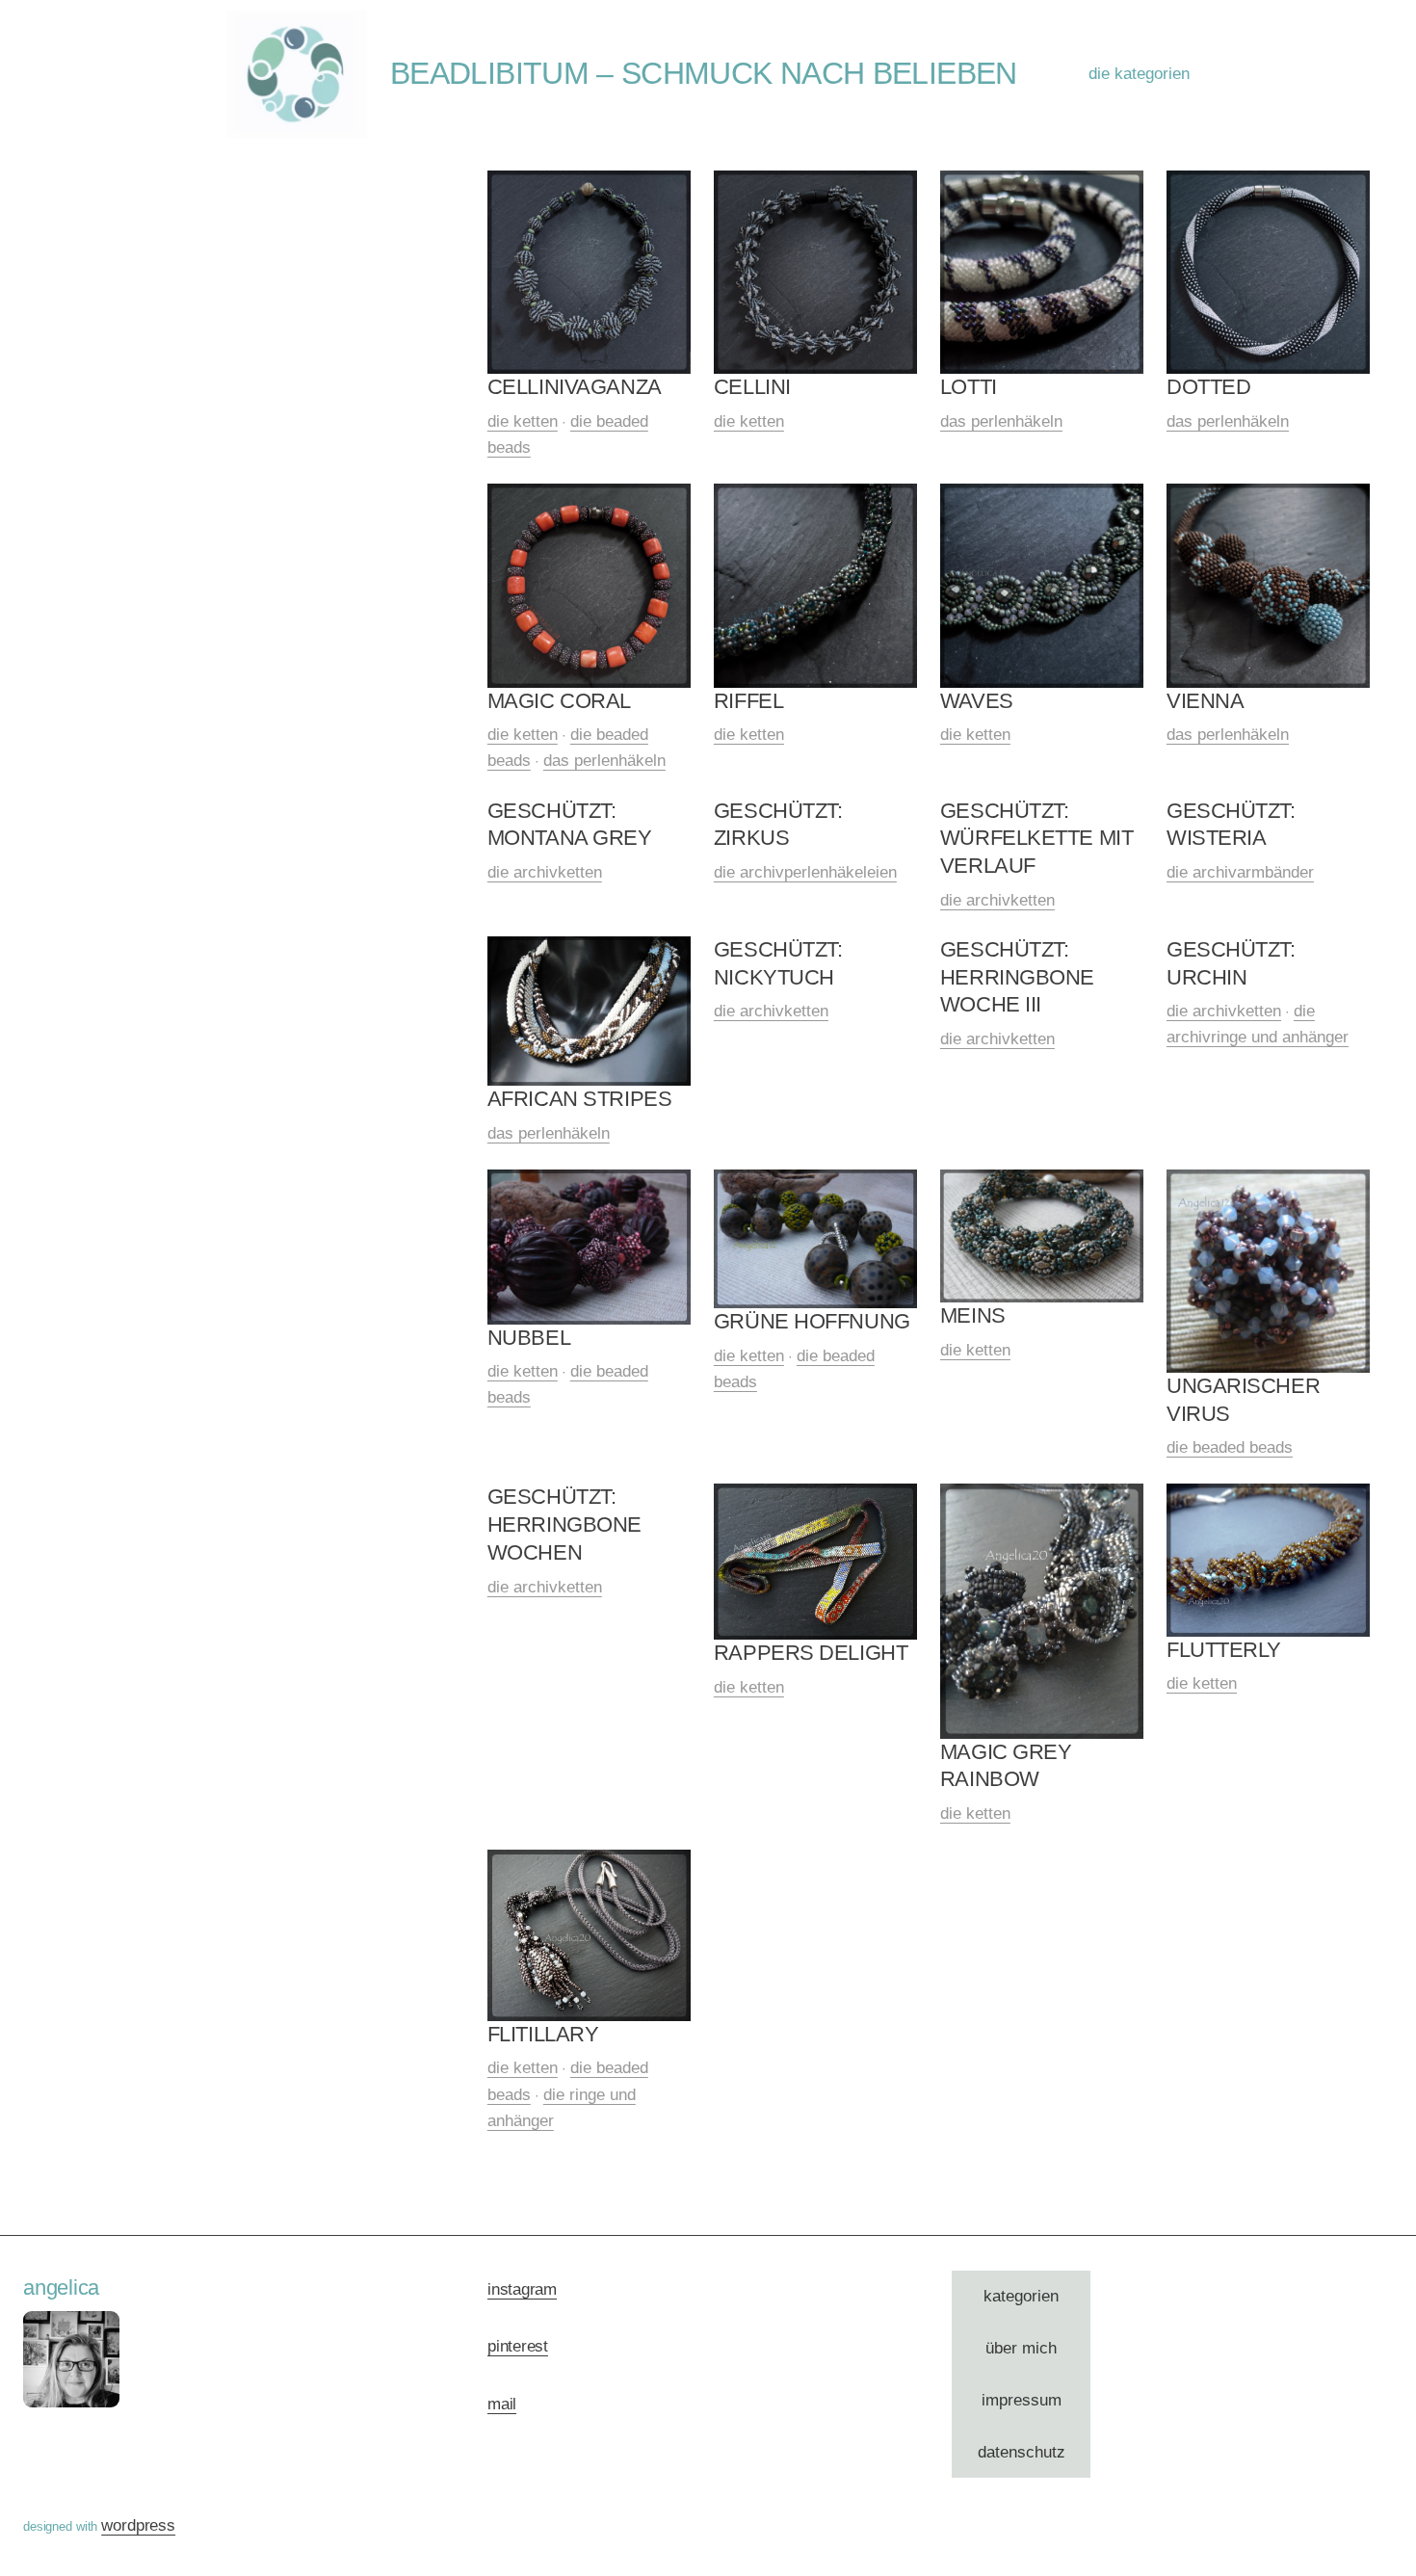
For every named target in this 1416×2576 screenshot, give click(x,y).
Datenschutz (1022, 2452)
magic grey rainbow (1006, 1766)
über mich (1021, 2348)
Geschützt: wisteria (1231, 825)
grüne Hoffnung (812, 1321)
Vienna (1205, 701)
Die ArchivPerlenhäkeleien (805, 872)
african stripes (579, 1099)
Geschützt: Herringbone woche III (1017, 977)
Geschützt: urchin (1231, 963)
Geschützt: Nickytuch (778, 963)
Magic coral (559, 701)
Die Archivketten (545, 872)
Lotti (969, 387)
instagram (522, 2289)
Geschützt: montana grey (570, 825)
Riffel (748, 701)
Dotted (1208, 387)
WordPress (138, 2525)
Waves (977, 701)
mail (502, 2404)
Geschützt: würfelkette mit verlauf (1036, 838)
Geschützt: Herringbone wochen (564, 1524)
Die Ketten (523, 421)
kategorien (1021, 2296)
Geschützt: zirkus (778, 825)
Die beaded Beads (1230, 1447)
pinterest (518, 2346)
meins (973, 1315)
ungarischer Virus (1243, 1400)
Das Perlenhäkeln (1001, 421)
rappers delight (811, 1653)
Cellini (752, 387)
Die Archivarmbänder (1240, 872)
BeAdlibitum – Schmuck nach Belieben (704, 73)
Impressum (1022, 2400)
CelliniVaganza (575, 387)
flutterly (1224, 1650)
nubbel (529, 1338)
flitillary (543, 2034)
